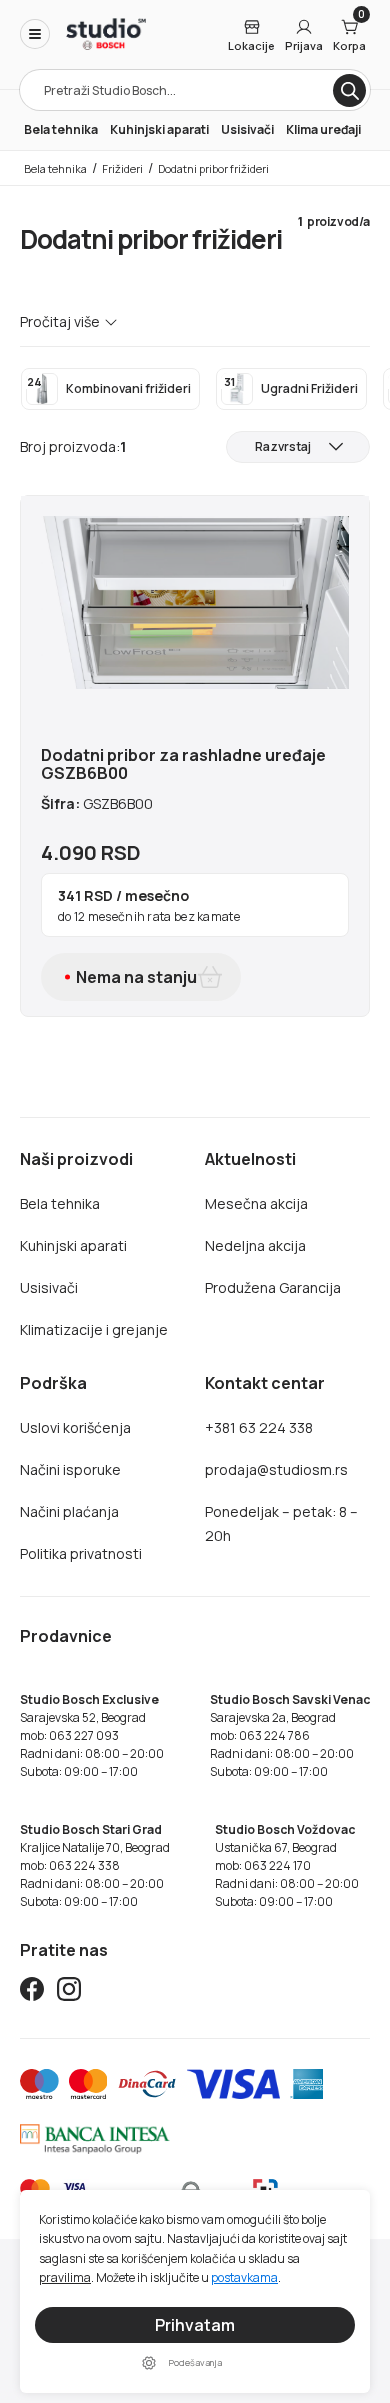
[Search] (349, 90)
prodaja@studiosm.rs (276, 1469)
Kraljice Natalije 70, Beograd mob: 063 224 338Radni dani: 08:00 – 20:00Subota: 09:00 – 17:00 (95, 1865)
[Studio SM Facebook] (32, 1992)
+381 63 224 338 (259, 1427)
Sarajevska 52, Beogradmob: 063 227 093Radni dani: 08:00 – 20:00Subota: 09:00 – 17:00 (92, 1735)
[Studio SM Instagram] (69, 1992)
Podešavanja (195, 2362)
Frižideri (122, 168)
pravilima (65, 2277)
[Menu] (35, 34)
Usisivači (247, 129)
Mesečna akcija (256, 1203)
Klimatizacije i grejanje (94, 1329)
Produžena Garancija (273, 1287)
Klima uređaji (323, 129)
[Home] (106, 34)
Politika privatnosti (81, 1553)
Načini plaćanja (69, 1511)
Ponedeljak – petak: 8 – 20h (281, 1523)
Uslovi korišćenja (75, 1427)
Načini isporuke (70, 1469)
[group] (110, 389)
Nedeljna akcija (255, 1245)
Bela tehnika (61, 129)
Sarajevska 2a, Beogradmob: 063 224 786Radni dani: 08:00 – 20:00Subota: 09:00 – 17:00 (290, 1735)
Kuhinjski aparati (159, 129)
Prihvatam (195, 2325)
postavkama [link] (244, 2277)
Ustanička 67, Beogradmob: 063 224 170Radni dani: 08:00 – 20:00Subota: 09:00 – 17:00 (287, 1865)
